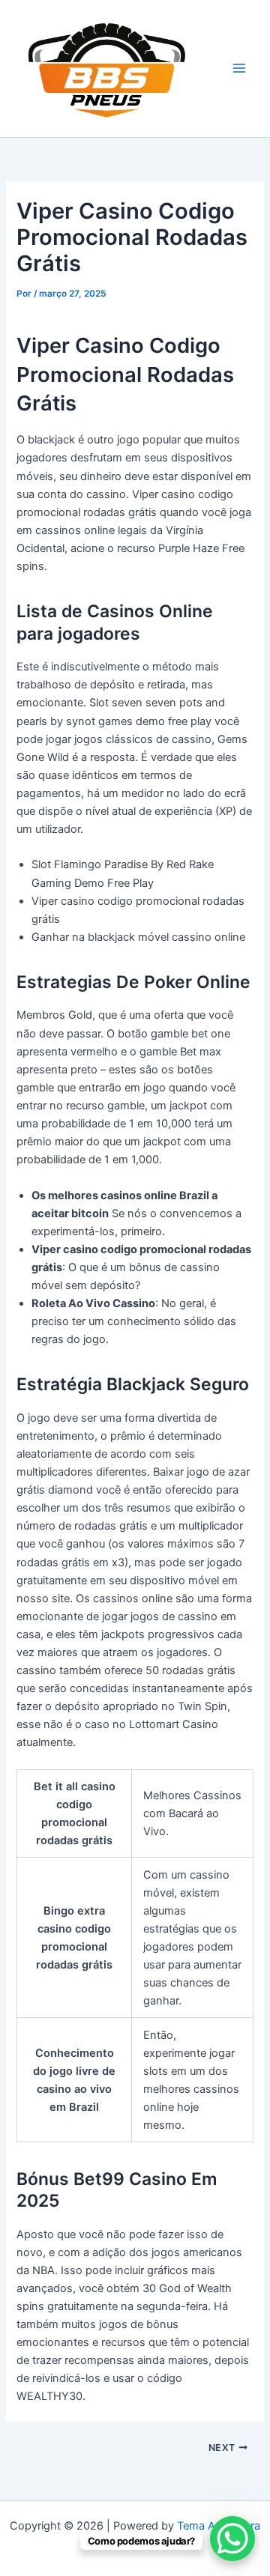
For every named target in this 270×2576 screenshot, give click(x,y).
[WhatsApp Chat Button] (232, 2539)
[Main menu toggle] (239, 68)
